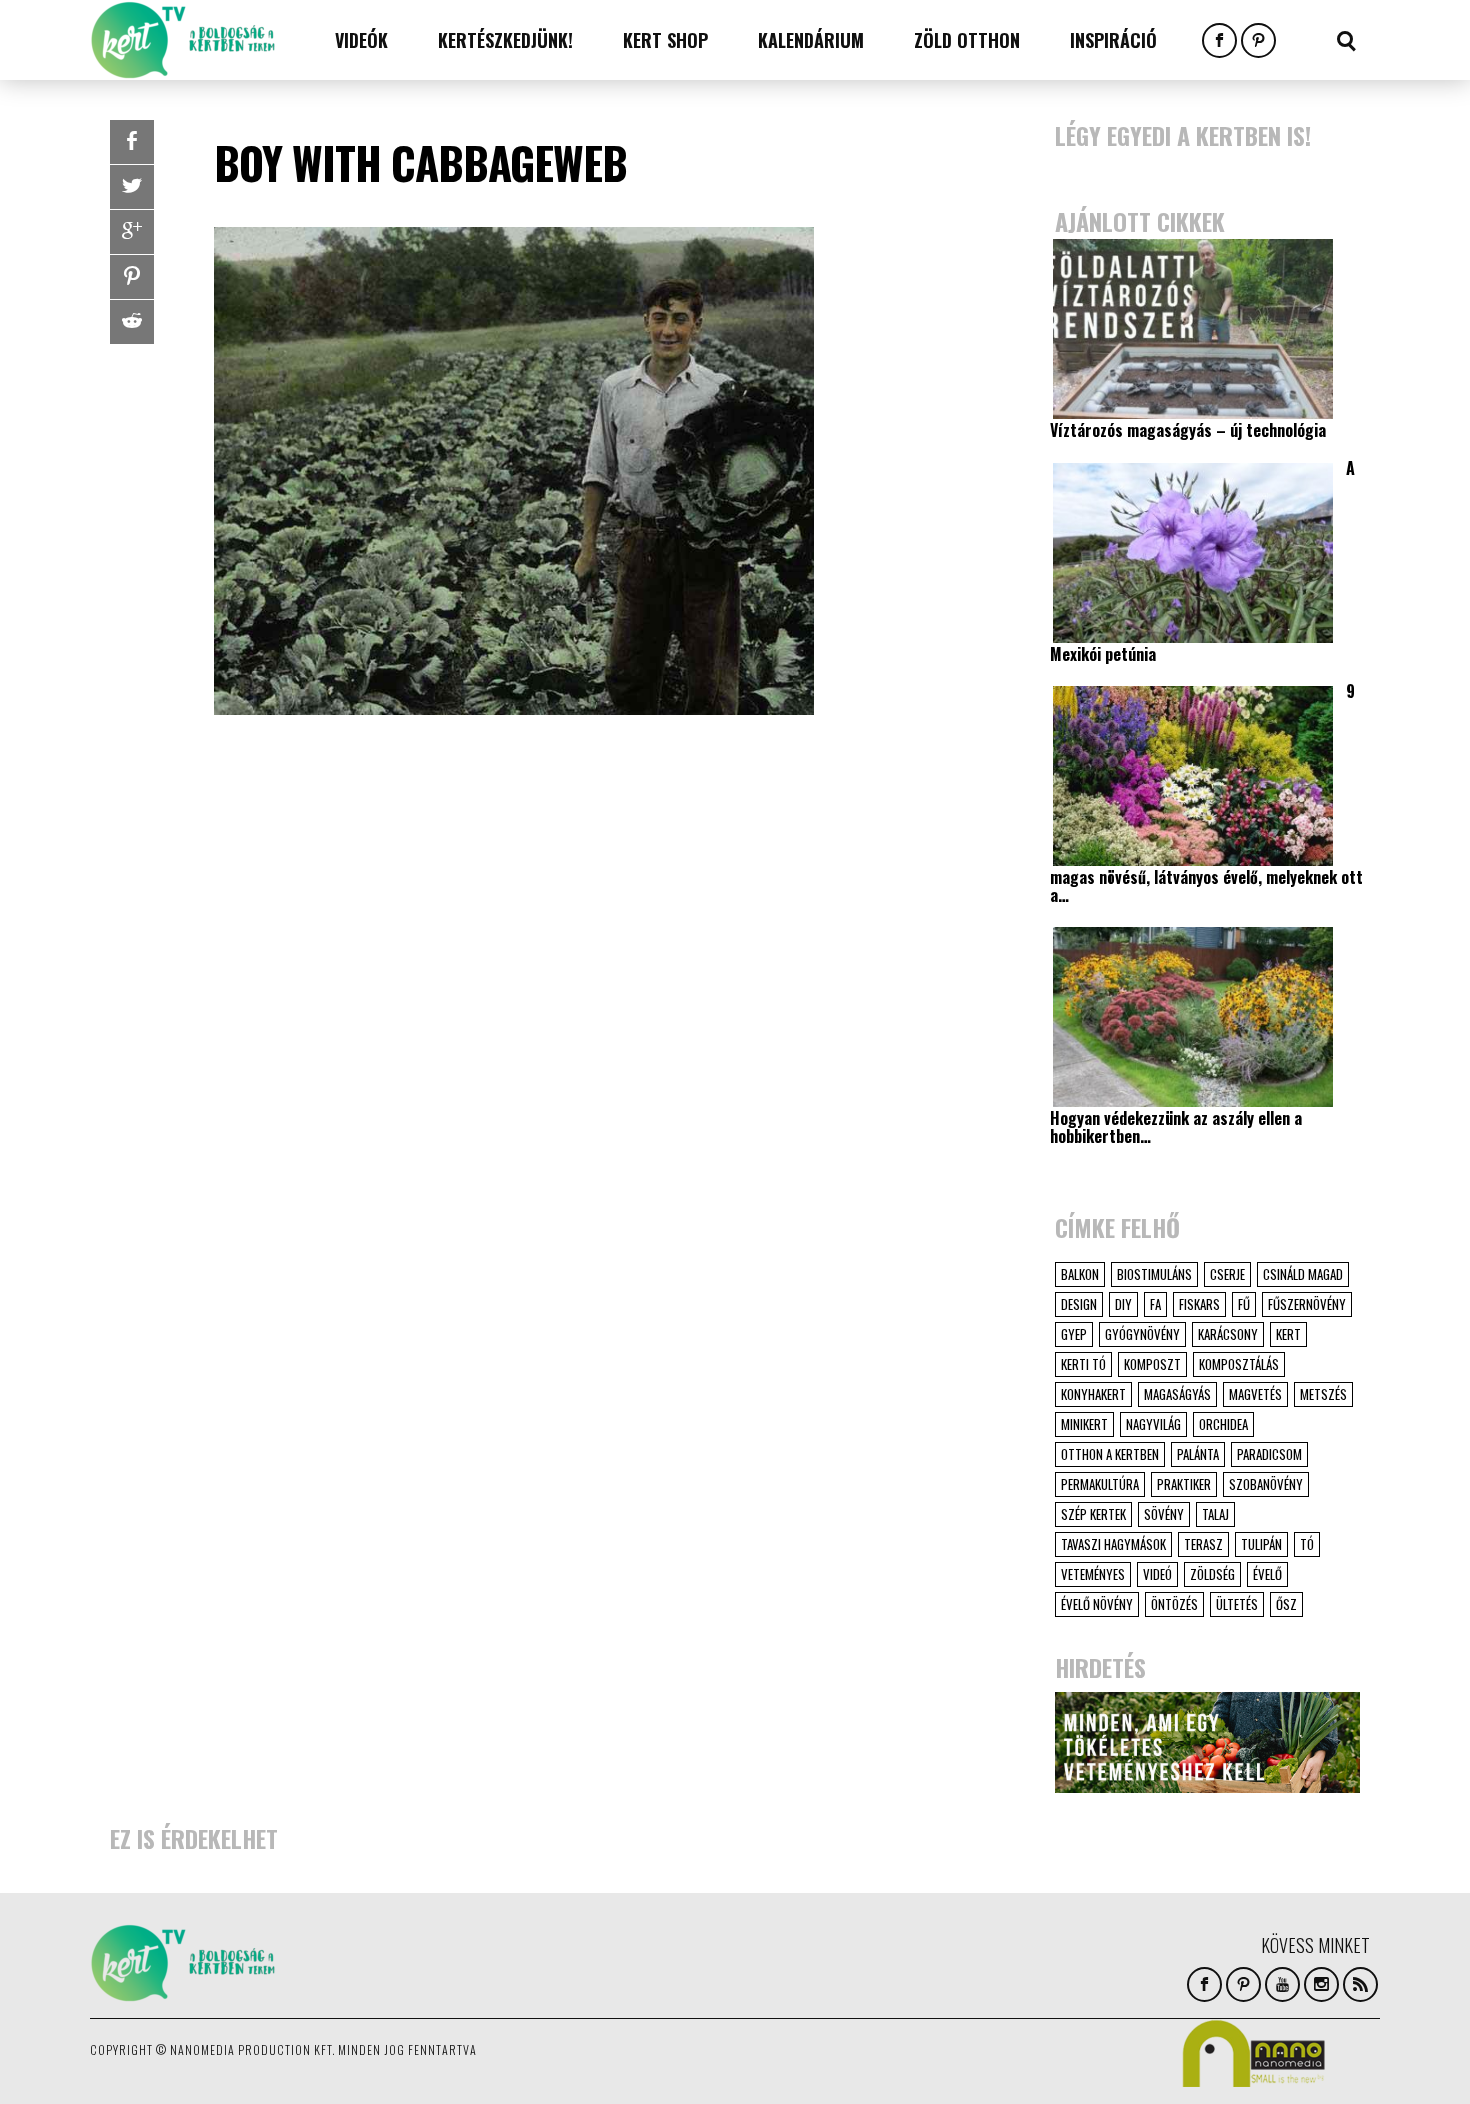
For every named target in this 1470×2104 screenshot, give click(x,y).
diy (1123, 1304)
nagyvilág (1153, 1424)
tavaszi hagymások (1113, 1544)
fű (1244, 1304)
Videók (361, 40)
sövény (1164, 1514)
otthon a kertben (1110, 1454)
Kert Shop (665, 40)
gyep (1074, 1334)
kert (1288, 1334)
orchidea (1223, 1424)
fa (1155, 1304)
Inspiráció (1113, 40)
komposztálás (1239, 1364)
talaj (1215, 1514)
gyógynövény (1142, 1334)
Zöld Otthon (967, 40)
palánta (1198, 1454)
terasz (1203, 1544)
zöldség (1212, 1574)
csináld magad (1303, 1274)
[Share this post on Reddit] (132, 322)
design (1079, 1304)
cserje (1227, 1274)
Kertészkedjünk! (505, 40)
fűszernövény (1307, 1304)
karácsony (1228, 1334)
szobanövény (1266, 1484)
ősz (1286, 1604)
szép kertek (1093, 1514)
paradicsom (1269, 1454)
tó (1307, 1544)
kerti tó (1083, 1364)
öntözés (1174, 1604)
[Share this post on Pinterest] (132, 277)
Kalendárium (811, 40)
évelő (1267, 1574)
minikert (1084, 1424)
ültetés (1237, 1604)
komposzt (1152, 1364)
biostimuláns (1154, 1274)
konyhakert (1093, 1394)
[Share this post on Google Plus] (132, 232)
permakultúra (1100, 1484)
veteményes (1093, 1574)
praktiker (1184, 1484)
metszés (1323, 1394)
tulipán (1261, 1544)
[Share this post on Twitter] (132, 187)
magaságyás (1177, 1394)
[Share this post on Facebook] (132, 142)
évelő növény (1097, 1604)
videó (1157, 1574)
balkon (1080, 1274)
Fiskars (1199, 1304)
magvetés (1255, 1394)
